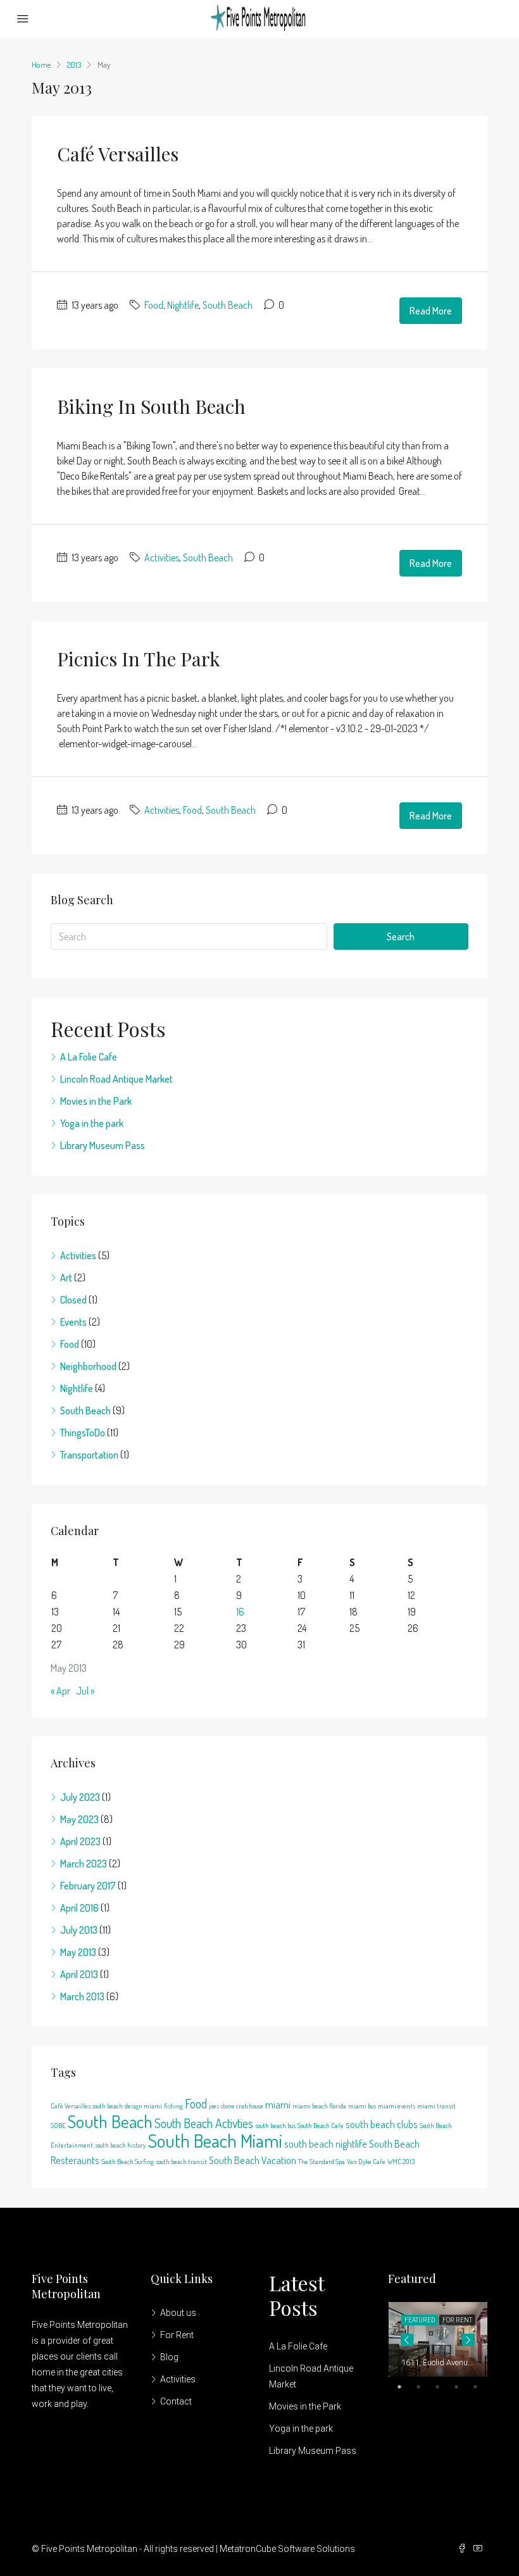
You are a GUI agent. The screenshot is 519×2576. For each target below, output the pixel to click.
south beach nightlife (326, 2144)
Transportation (89, 1455)
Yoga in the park (92, 1123)
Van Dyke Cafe (366, 2162)
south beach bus (275, 2125)
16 (240, 1612)
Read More (431, 311)
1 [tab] (406, 2387)
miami (278, 2104)
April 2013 (79, 1974)
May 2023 (79, 1819)
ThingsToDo (83, 1433)
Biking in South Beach (151, 406)
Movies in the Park (96, 1101)
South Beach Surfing (128, 2162)
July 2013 (79, 1930)
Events (73, 1322)
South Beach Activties (204, 2123)
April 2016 (79, 1908)
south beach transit (181, 2162)
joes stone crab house (236, 2106)
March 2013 (82, 1996)
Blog (169, 2357)
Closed (73, 1300)
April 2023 (80, 1841)
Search (401, 936)
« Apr (60, 1691)
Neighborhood (88, 1366)
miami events (397, 2106)
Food (154, 305)
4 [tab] (463, 2387)
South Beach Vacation (253, 2160)
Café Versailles (118, 154)
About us (178, 2313)
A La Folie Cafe (89, 1057)
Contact (176, 2401)
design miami (143, 2106)
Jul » (85, 1691)
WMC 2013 (401, 2162)
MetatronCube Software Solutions (287, 2549)
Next (468, 2340)
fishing (173, 2106)
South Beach (228, 305)
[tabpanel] (438, 2339)
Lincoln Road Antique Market (116, 1079)
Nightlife (183, 305)
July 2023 (80, 1797)
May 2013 (78, 1952)
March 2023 (84, 1864)
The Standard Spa (322, 2162)
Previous (407, 2340)
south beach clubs (382, 2124)
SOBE (58, 2125)
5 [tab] (482, 2387)
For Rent (177, 2335)
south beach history (120, 2145)
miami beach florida (319, 2106)
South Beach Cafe (321, 2125)
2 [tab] (425, 2387)
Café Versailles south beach (87, 2106)
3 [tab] (444, 2387)
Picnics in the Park (139, 659)
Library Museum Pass (103, 1145)
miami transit (436, 2106)
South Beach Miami (215, 2140)
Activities (162, 557)
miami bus (362, 2106)
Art (66, 1278)
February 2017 (88, 1886)
